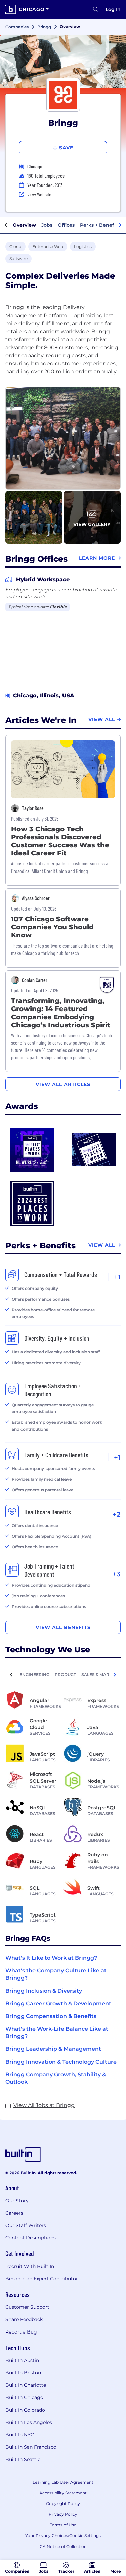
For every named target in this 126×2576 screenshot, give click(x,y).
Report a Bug (21, 2332)
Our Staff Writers (26, 2225)
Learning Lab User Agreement (63, 2482)
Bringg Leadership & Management (53, 2049)
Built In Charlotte (26, 2385)
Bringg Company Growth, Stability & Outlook (56, 2078)
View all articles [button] (63, 1084)
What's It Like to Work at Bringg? (51, 1958)
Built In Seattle (23, 2459)
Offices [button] (66, 225)
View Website (39, 194)
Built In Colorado (25, 2410)
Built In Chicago (24, 2397)
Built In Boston (23, 2373)
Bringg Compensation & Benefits (51, 2016)
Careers (14, 2213)
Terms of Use (63, 2525)
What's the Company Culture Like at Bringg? (56, 1974)
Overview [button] (24, 225)
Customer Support (27, 2307)
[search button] (96, 9)
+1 (117, 1277)
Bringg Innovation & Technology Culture (61, 2062)
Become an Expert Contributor (42, 2279)
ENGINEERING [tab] (34, 1675)
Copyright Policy (63, 2503)
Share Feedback (24, 2319)
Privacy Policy (63, 2514)
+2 (117, 1514)
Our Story (17, 2201)
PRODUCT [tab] (65, 1675)
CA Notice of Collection (63, 2546)
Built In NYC (20, 2435)
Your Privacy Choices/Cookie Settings (63, 2536)
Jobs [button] (47, 225)
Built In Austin (22, 2360)
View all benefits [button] (63, 1627)
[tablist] (63, 1674)
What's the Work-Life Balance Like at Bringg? (57, 2033)
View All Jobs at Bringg (44, 2105)
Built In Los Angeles (29, 2422)
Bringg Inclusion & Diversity (44, 1991)
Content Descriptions (31, 2238)
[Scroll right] (120, 225)
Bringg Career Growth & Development (58, 2003)
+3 (117, 1574)
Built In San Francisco (31, 2447)
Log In (113, 9)
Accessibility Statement (63, 2493)
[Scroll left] (6, 225)
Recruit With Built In (30, 2266)
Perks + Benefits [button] (100, 225)
